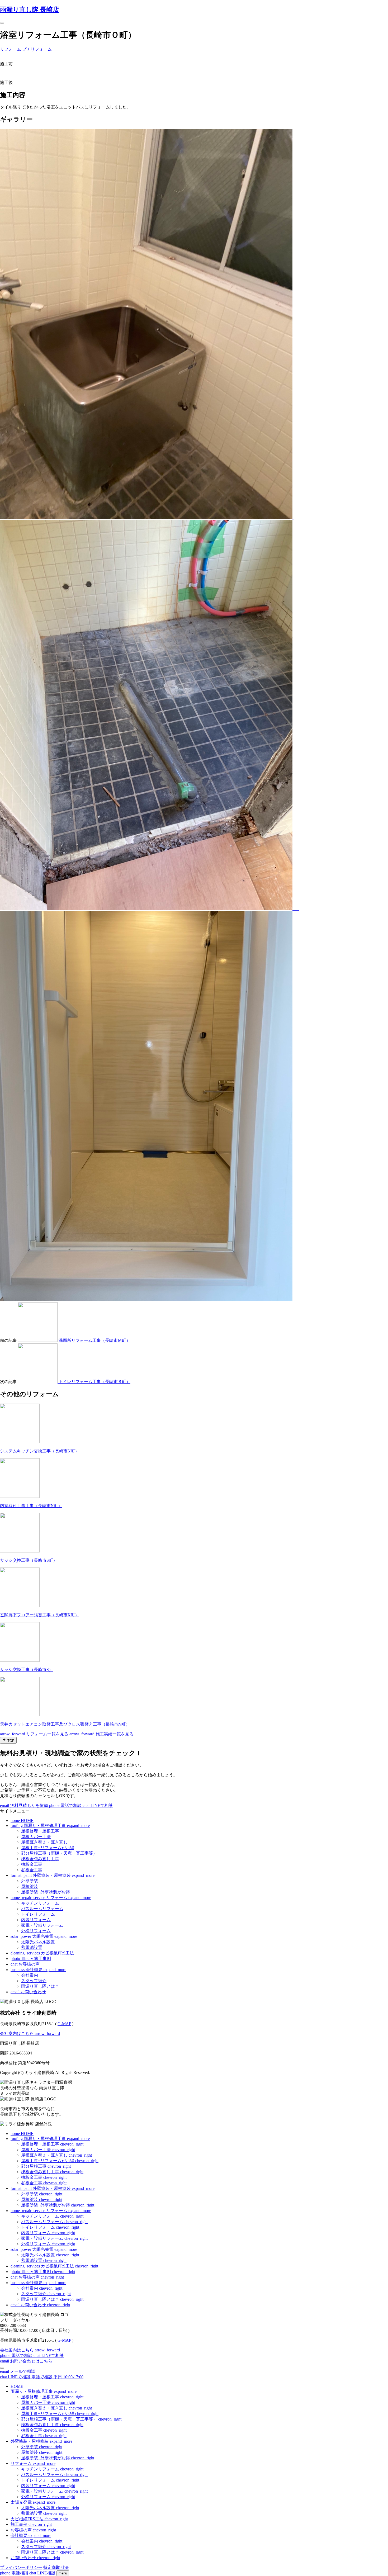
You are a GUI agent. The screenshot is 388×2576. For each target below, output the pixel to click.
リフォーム (11, 49)
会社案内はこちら (30, 2033)
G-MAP (64, 2024)
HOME (17, 2386)
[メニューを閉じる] (2, 2368)
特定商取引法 (56, 2567)
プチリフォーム (37, 49)
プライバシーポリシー (21, 2567)
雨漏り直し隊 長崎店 (30, 10)
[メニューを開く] (2, 23)
